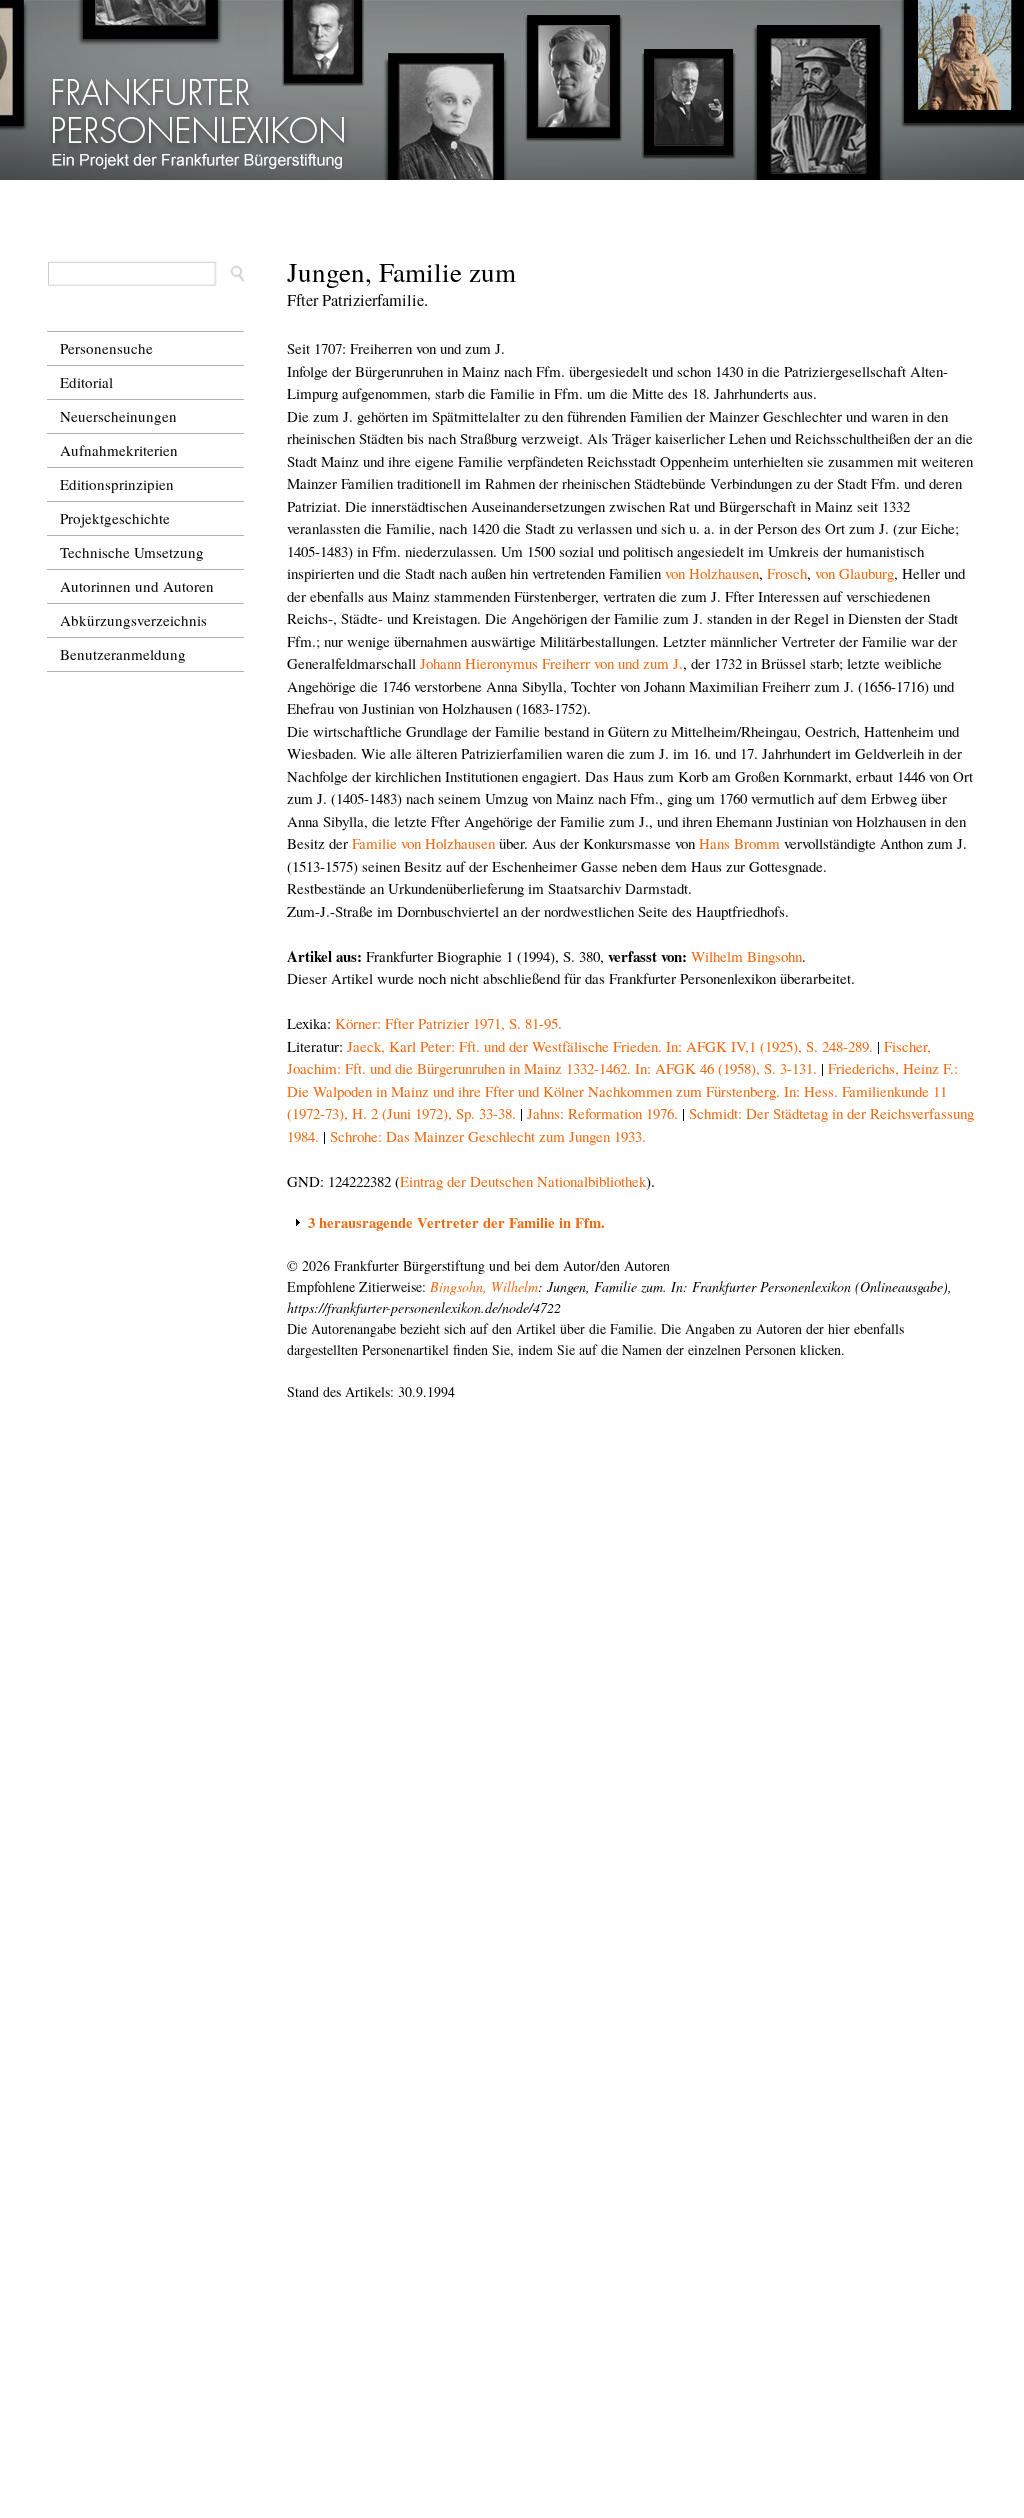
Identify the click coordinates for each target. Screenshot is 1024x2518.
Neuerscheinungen (118, 416)
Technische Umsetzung (132, 552)
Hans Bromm (739, 843)
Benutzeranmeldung (123, 654)
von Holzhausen (712, 573)
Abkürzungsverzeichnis (133, 620)
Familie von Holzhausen (423, 843)
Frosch (787, 573)
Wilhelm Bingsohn (746, 956)
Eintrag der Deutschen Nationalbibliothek (523, 1181)
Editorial (86, 382)
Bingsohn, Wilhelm (484, 1286)
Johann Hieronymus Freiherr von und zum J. (551, 663)
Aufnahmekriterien (119, 450)
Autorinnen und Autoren (137, 586)
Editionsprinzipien (117, 484)
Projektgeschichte (115, 518)
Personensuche (106, 348)
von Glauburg (854, 573)
